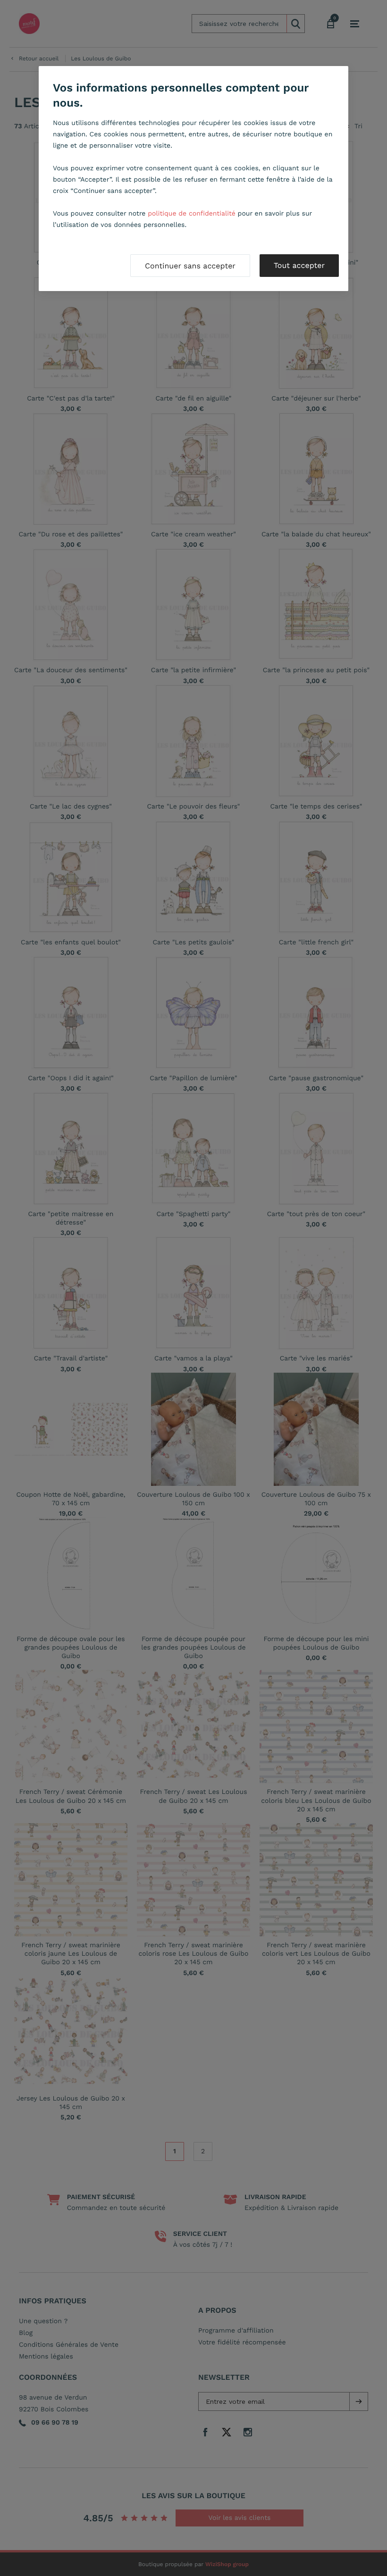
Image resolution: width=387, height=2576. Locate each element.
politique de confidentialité (192, 214)
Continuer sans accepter (190, 266)
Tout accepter (299, 265)
